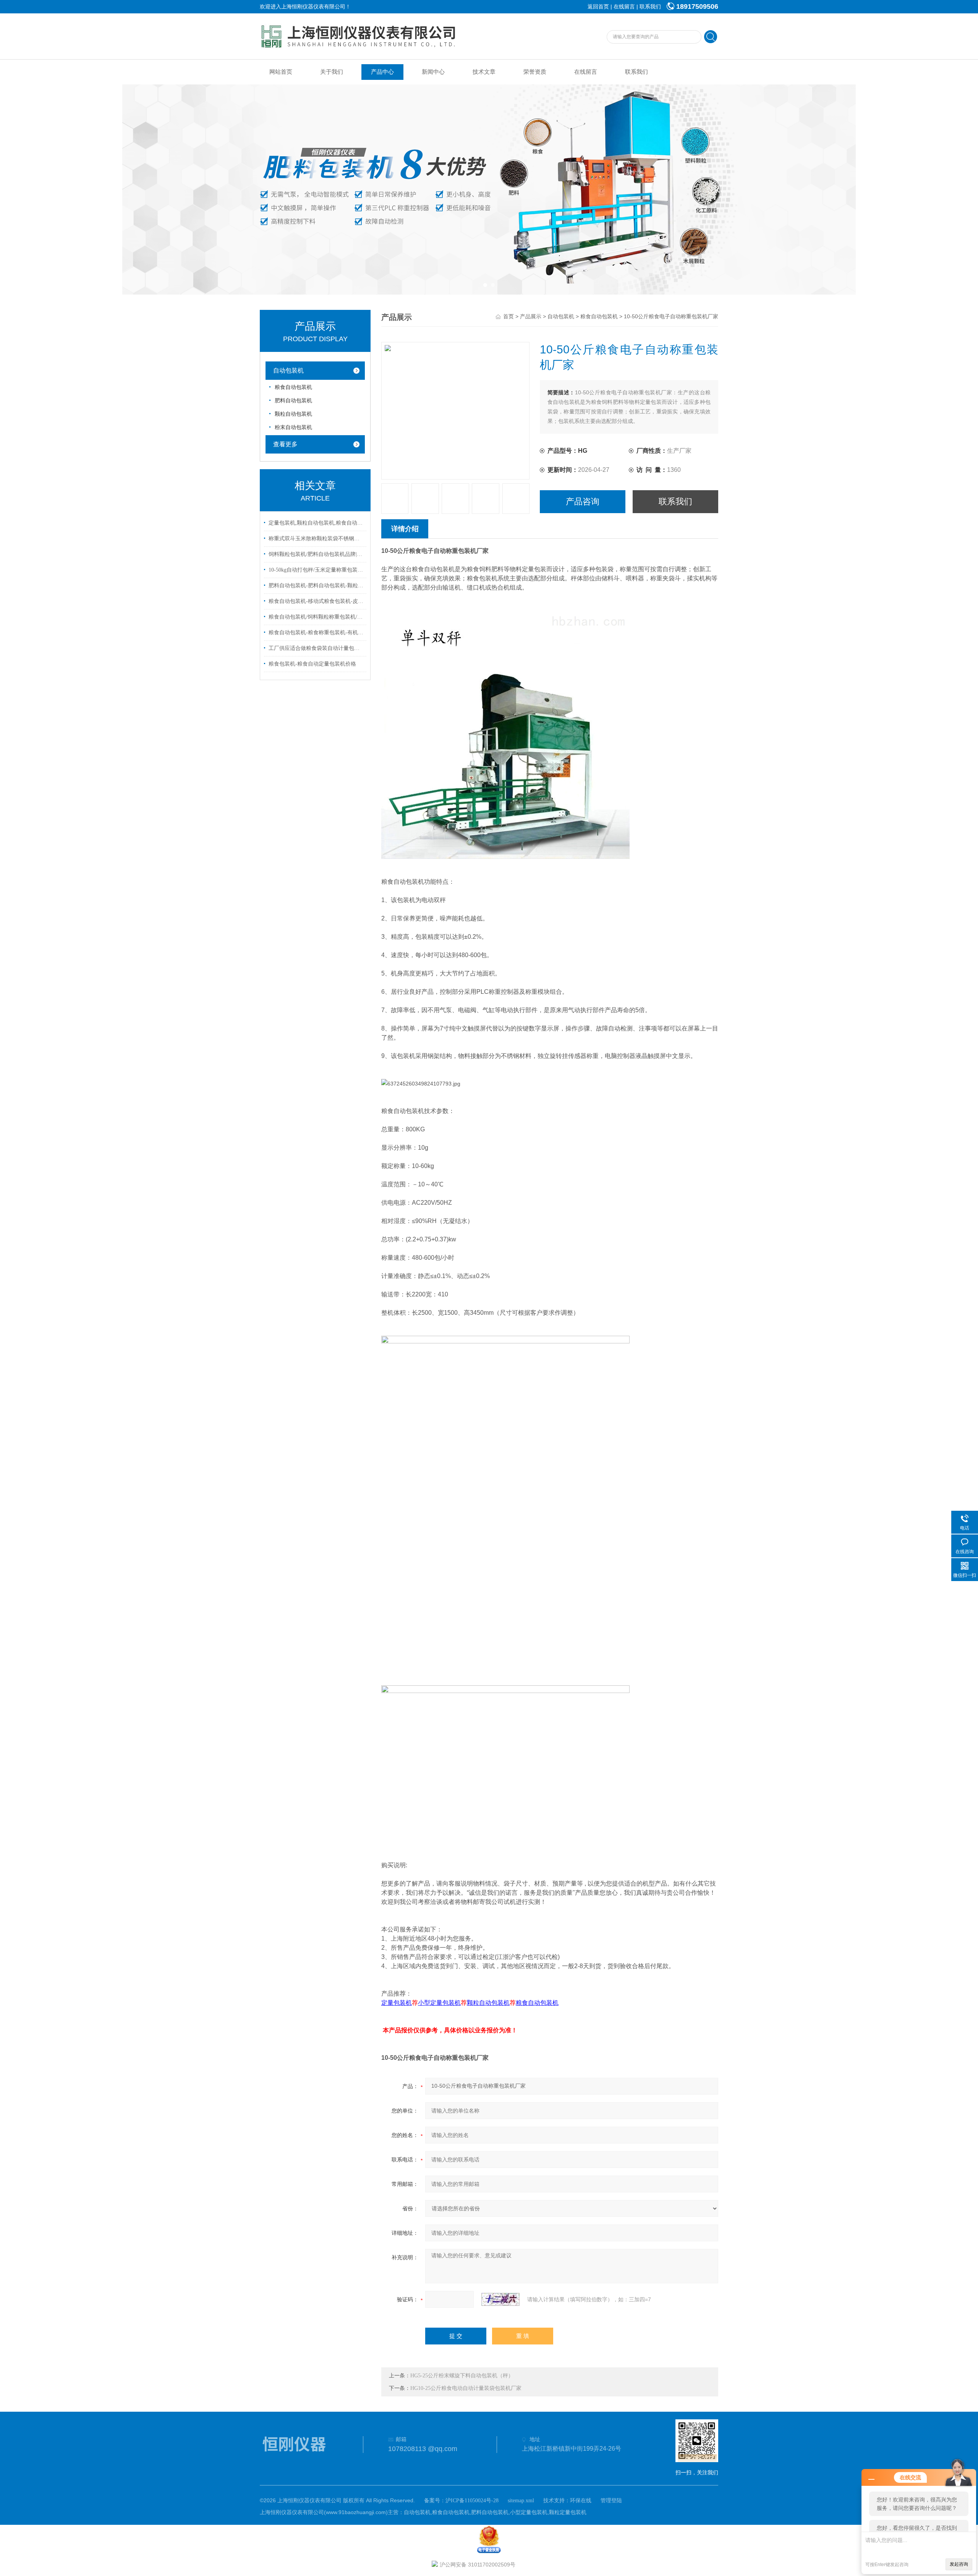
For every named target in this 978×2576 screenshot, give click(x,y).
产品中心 (382, 72)
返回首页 (598, 7)
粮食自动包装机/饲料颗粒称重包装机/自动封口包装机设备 (316, 617)
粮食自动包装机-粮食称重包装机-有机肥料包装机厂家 (316, 633)
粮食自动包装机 (293, 387)
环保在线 (581, 2501)
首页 (508, 317)
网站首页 (281, 72)
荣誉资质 (535, 72)
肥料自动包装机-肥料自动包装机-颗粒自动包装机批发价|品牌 (316, 586)
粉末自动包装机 (293, 427)
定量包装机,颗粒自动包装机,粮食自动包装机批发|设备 (316, 523)
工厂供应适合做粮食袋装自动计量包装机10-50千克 (316, 648)
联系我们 (650, 7)
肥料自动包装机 (293, 401)
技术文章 (484, 72)
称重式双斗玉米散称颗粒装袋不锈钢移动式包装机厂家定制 (316, 539)
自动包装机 (288, 370)
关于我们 (332, 72)
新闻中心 (433, 72)
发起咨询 (959, 2564)
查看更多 (285, 444)
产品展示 (531, 317)
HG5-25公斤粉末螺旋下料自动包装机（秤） (462, 2376)
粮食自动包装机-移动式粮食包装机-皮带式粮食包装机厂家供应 (316, 601)
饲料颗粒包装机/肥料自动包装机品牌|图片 (316, 554)
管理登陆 (611, 2501)
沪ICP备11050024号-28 (472, 2501)
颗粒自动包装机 (293, 414)
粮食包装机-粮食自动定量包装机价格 (312, 664)
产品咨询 (583, 501)
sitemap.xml (521, 2501)
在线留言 (624, 7)
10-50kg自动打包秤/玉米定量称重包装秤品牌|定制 (316, 570)
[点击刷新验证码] (500, 2299)
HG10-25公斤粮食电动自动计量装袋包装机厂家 (466, 2388)
